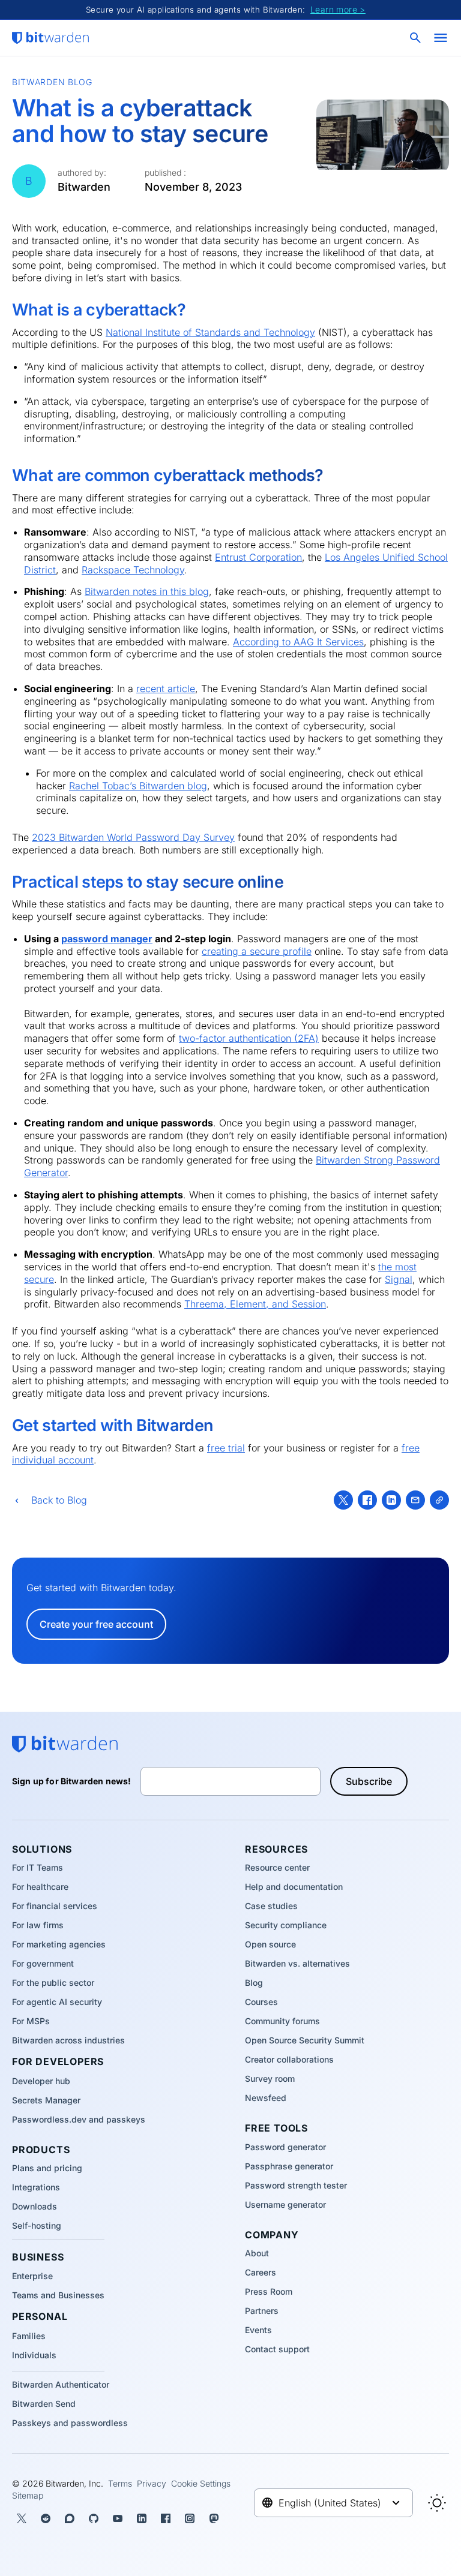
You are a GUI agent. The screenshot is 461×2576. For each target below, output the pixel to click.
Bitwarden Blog (52, 82)
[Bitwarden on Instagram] (190, 2518)
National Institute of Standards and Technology (210, 332)
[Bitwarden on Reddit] (46, 2518)
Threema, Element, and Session (255, 1304)
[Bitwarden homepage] (50, 38)
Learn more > (338, 9)
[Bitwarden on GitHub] (94, 2518)
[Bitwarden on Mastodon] (214, 2518)
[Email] (415, 1500)
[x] (343, 1500)
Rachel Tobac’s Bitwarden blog (138, 786)
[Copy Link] (439, 1500)
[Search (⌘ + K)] (417, 38)
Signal (399, 1279)
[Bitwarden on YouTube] (118, 2518)
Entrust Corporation (258, 557)
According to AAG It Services (298, 642)
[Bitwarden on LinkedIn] (142, 2518)
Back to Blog (59, 1500)
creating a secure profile (257, 951)
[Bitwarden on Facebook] (166, 2518)
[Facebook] (367, 1500)
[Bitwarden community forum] (70, 2518)
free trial (226, 1448)
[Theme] (437, 2503)
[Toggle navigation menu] (441, 38)
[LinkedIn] (391, 1500)
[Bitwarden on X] (22, 2518)
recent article (166, 689)
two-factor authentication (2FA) (249, 1038)
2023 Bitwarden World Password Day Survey (133, 837)
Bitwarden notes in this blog (147, 591)
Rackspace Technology (133, 570)
